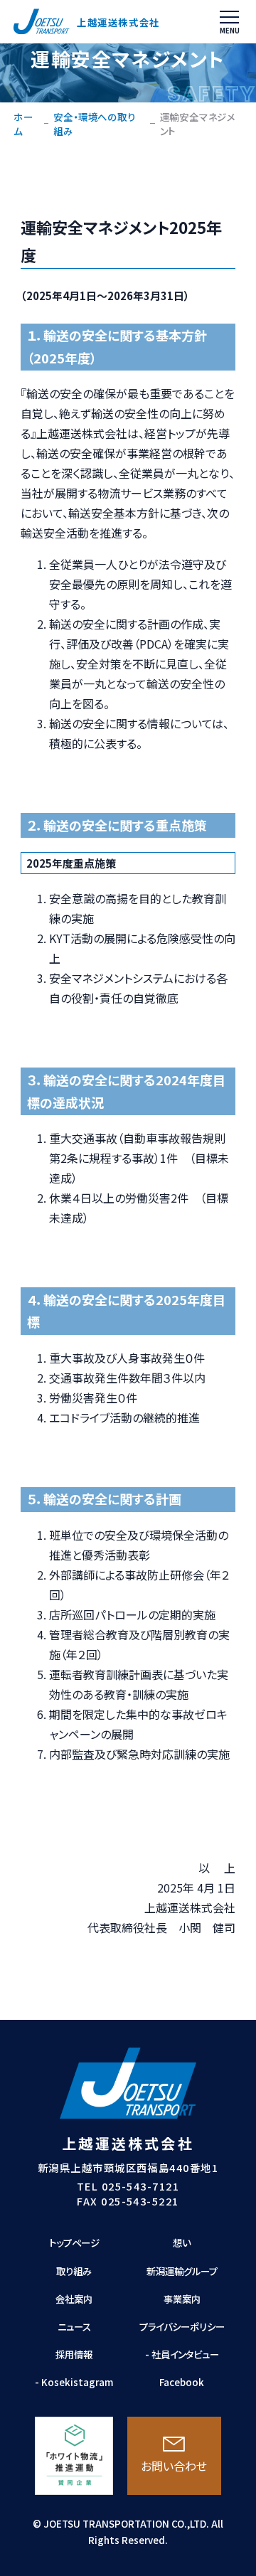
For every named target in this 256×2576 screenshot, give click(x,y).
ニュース (74, 2326)
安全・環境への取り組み (94, 124)
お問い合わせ (174, 2466)
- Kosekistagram (74, 2382)
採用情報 (74, 2354)
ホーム (23, 124)
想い (182, 2242)
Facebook (182, 2382)
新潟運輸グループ (182, 2271)
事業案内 (182, 2299)
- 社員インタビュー (182, 2354)
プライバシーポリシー (182, 2326)
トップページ (74, 2242)
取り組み (74, 2271)
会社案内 (74, 2299)
